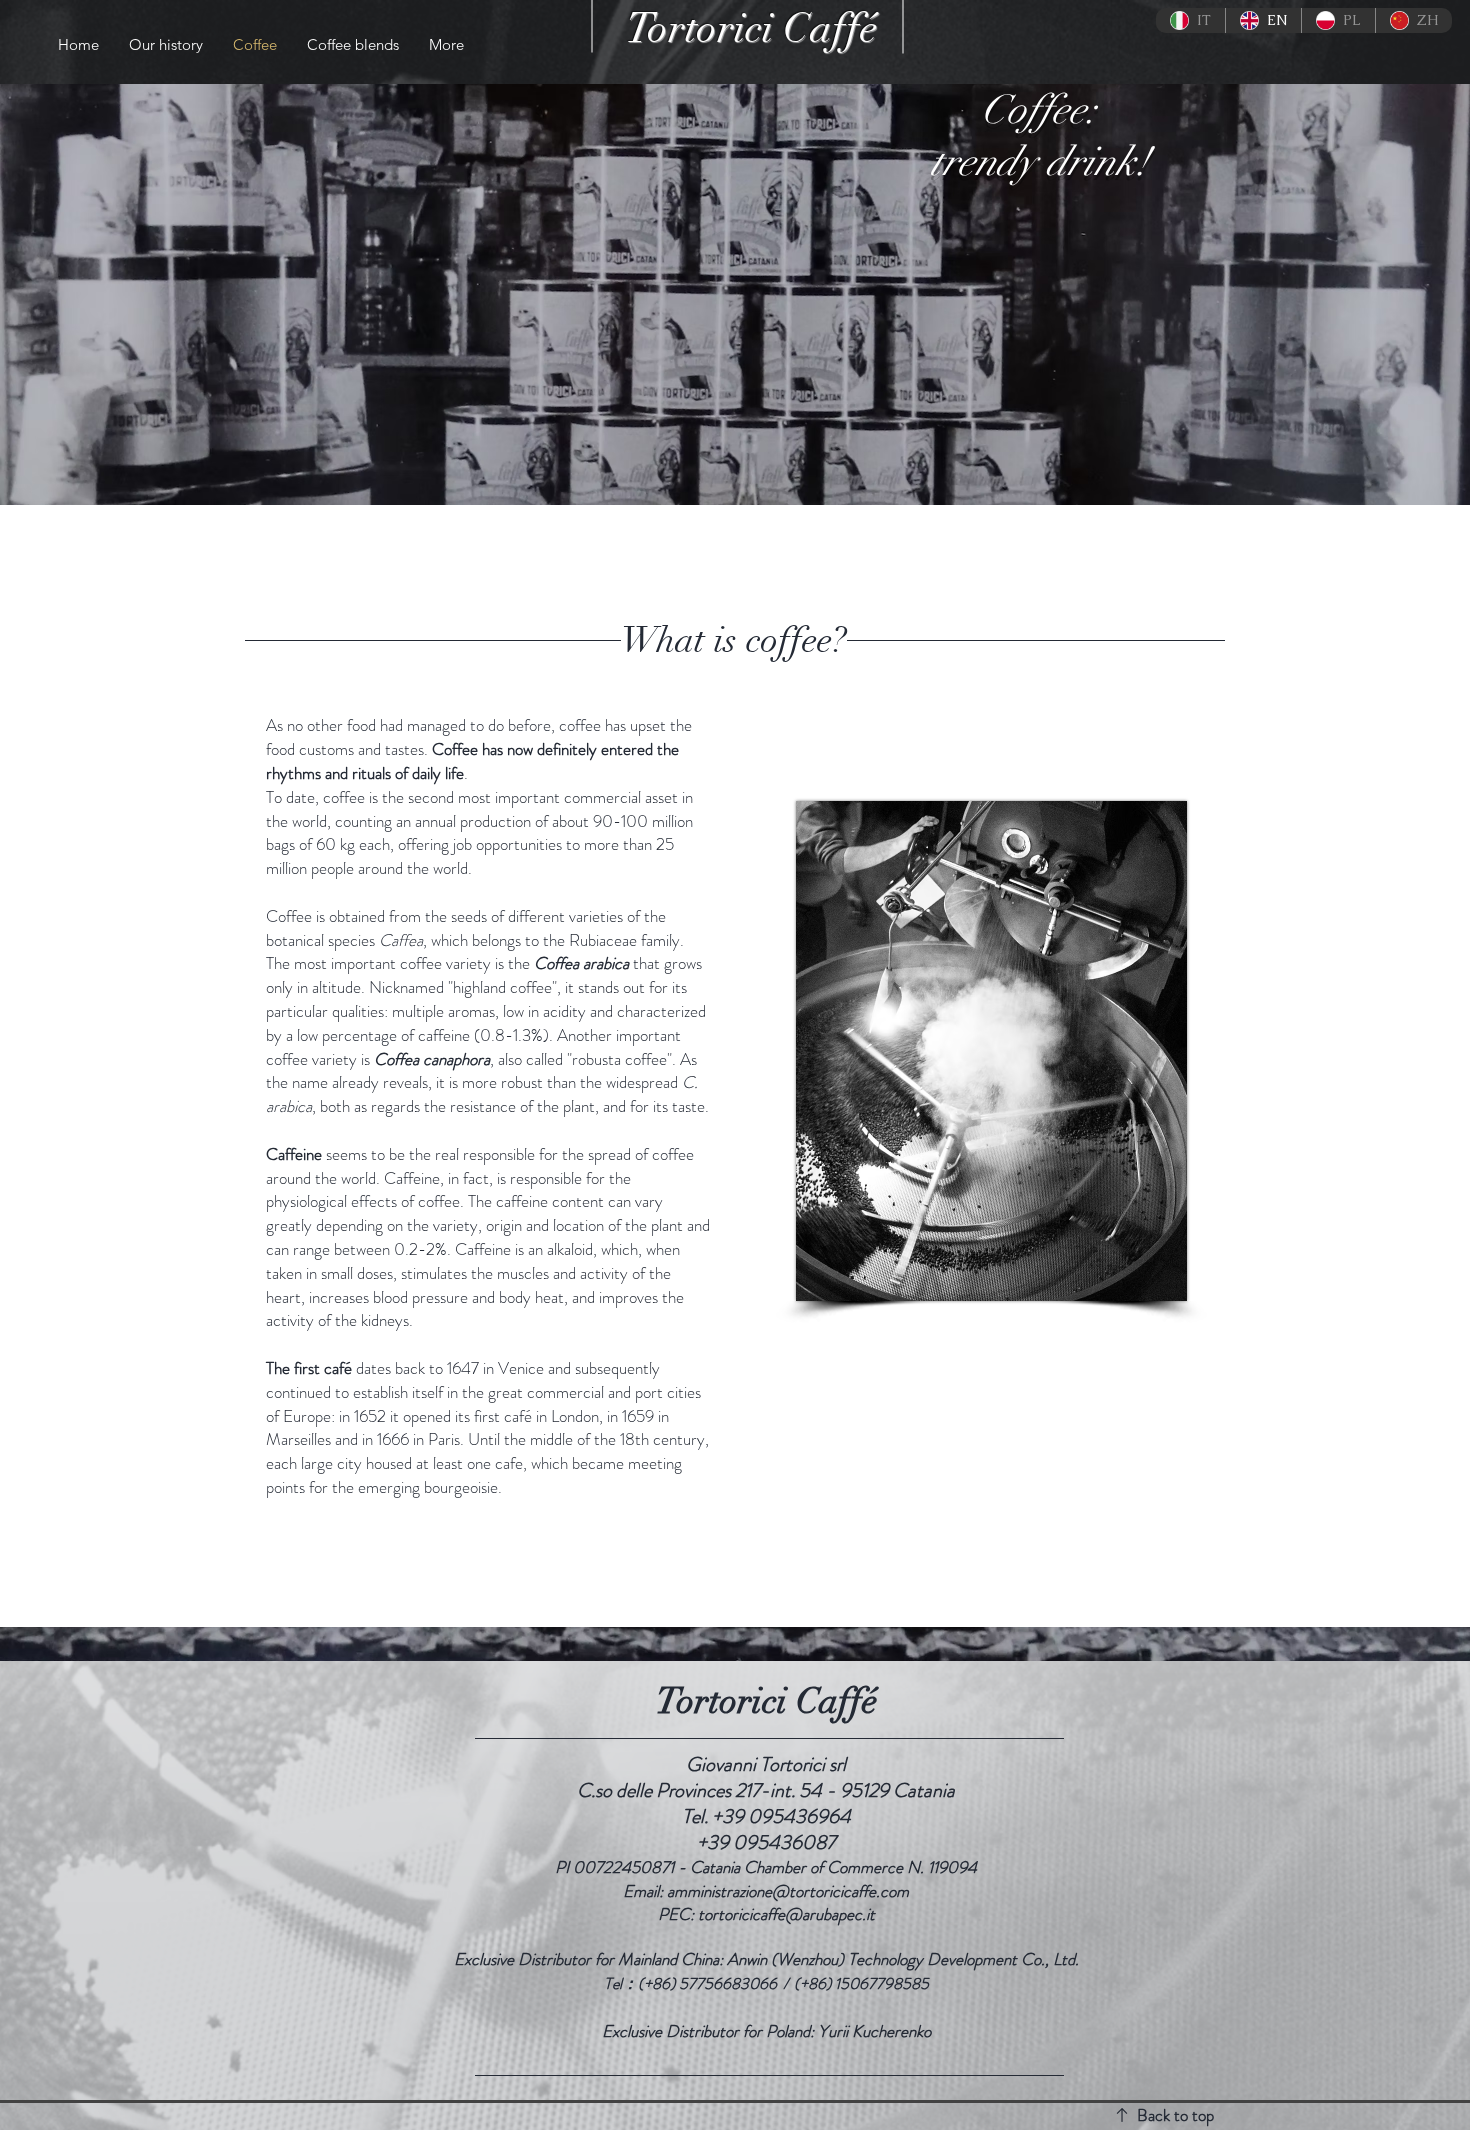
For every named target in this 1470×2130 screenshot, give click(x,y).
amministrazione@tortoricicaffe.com (788, 1891)
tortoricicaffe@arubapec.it (786, 1914)
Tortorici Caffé (751, 28)
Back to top (1175, 2115)
